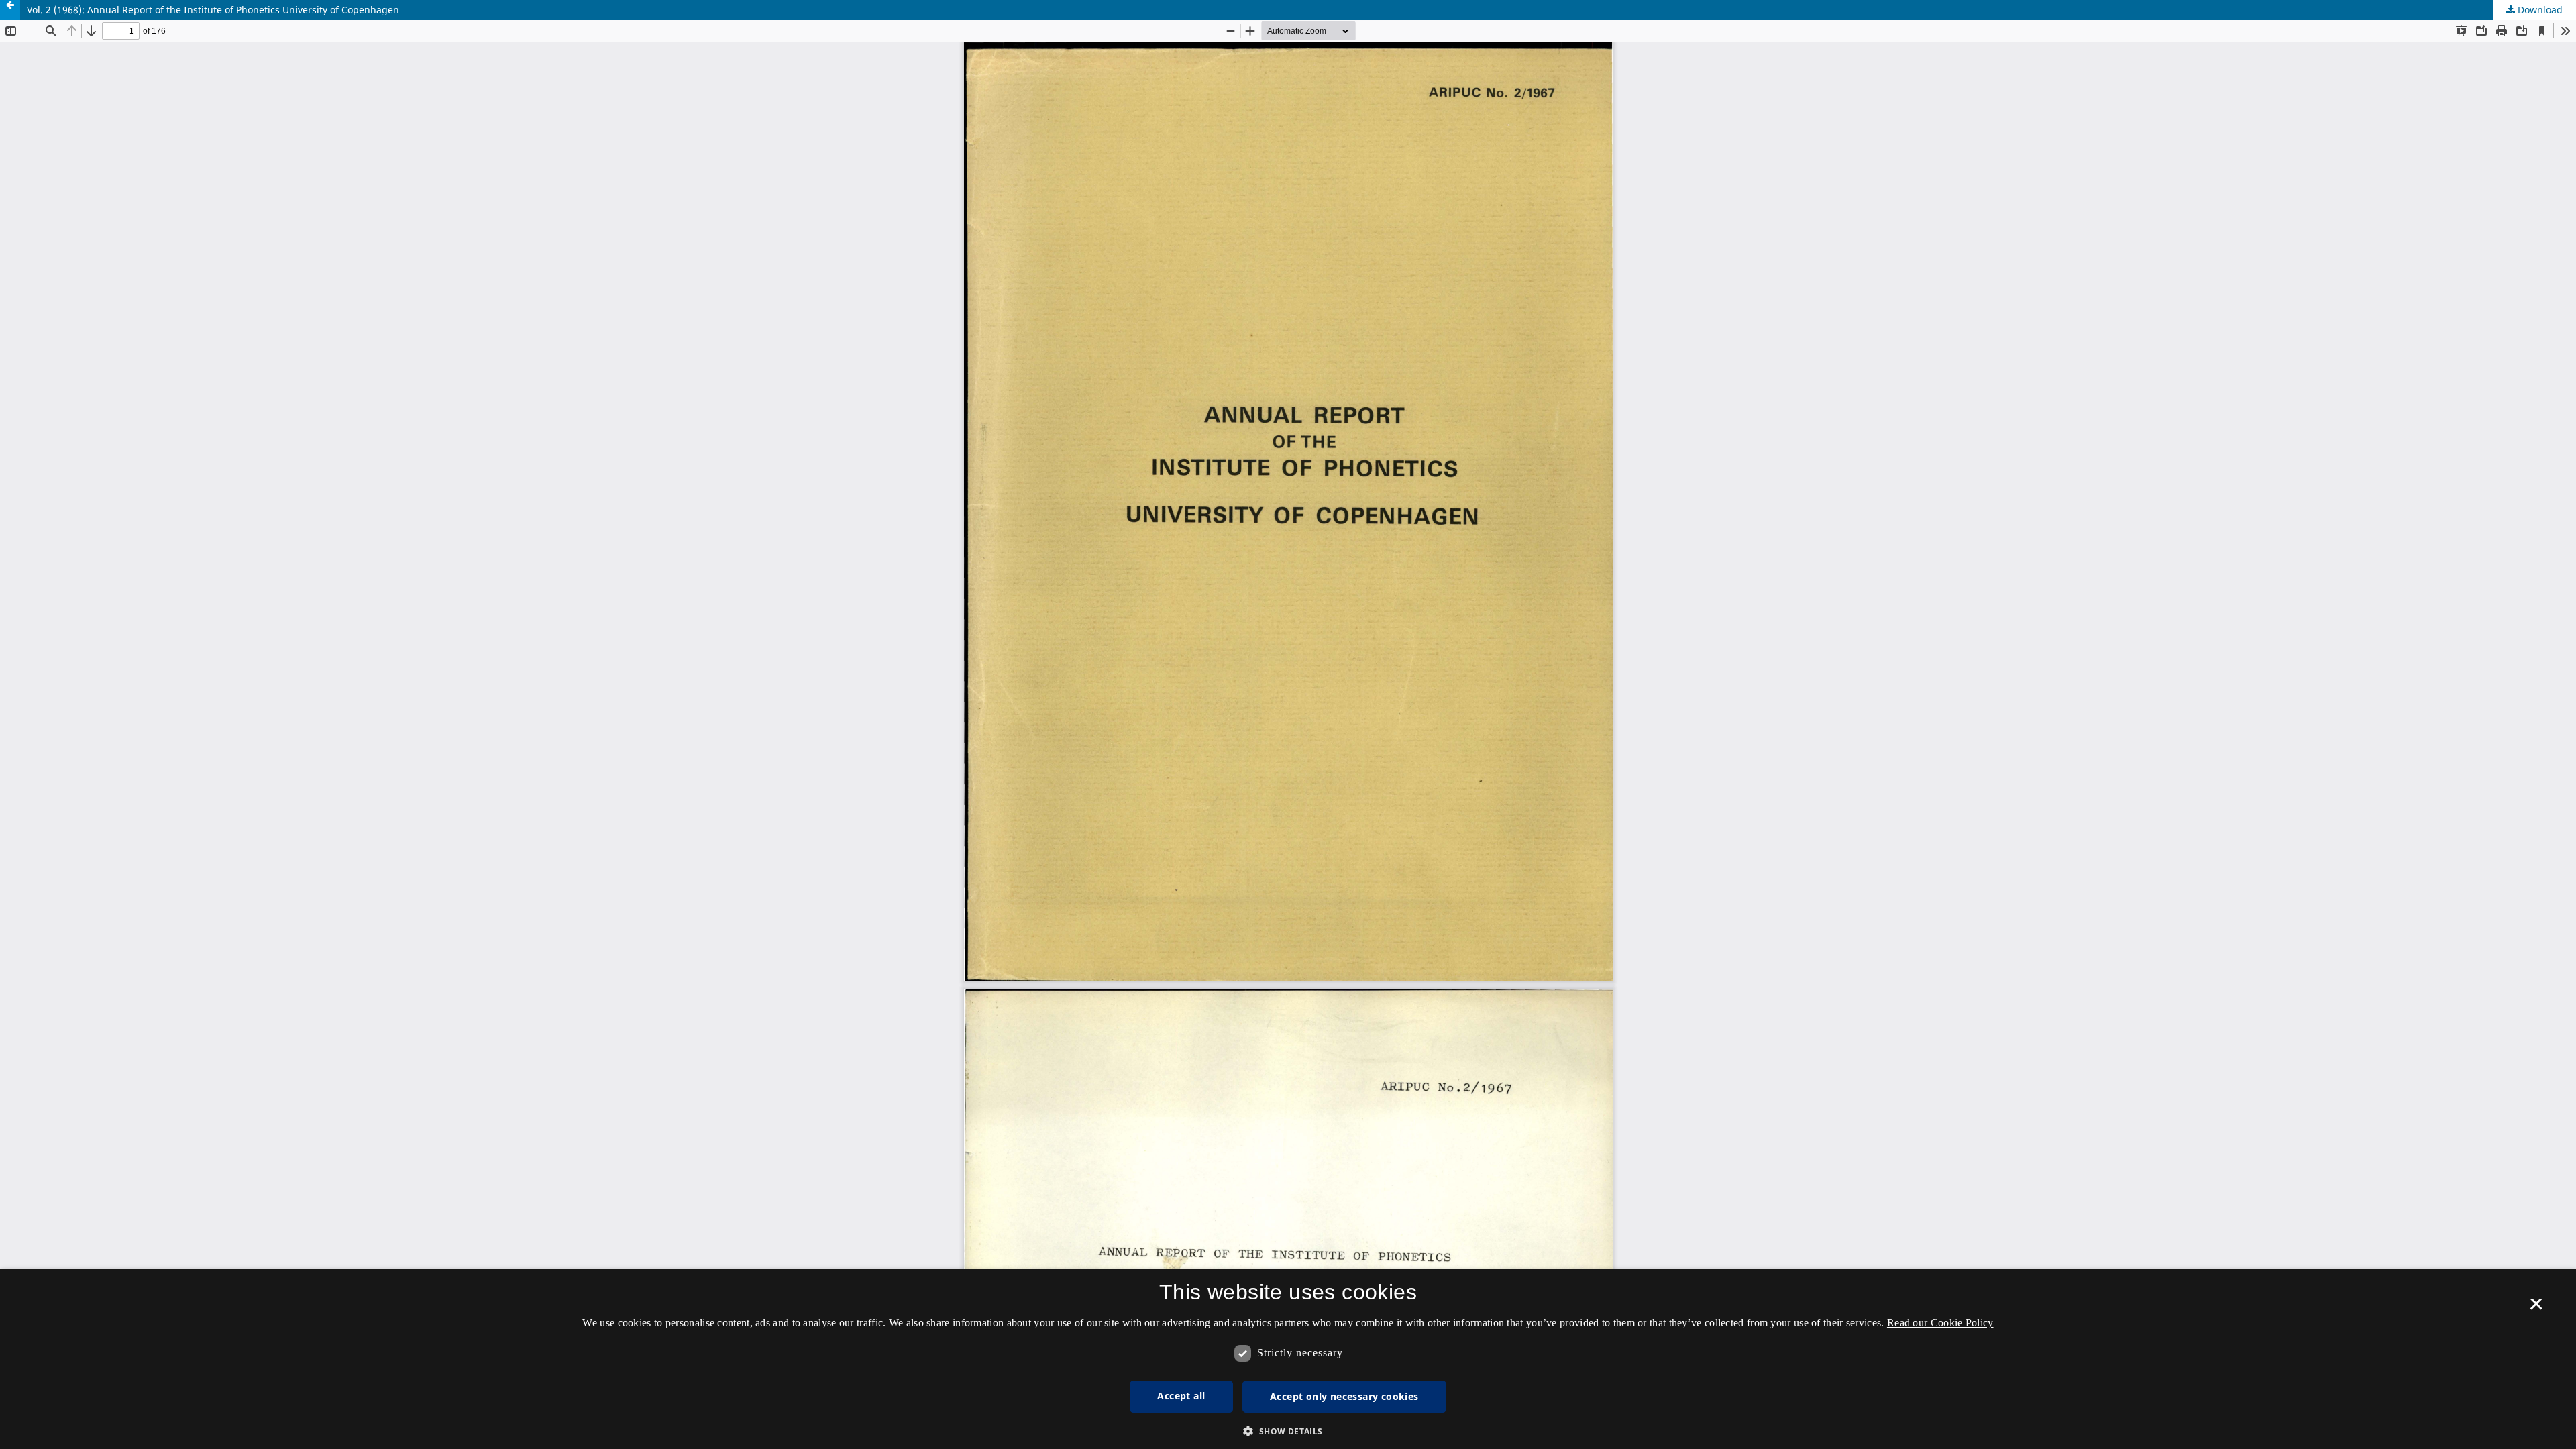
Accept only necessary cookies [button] (1344, 1396)
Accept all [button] (1181, 1396)
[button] (1288, 1431)
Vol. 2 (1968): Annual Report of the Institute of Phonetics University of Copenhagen (213, 10)
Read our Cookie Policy (1940, 1323)
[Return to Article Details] (10, 10)
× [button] (2536, 1309)
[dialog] (1288, 1359)
